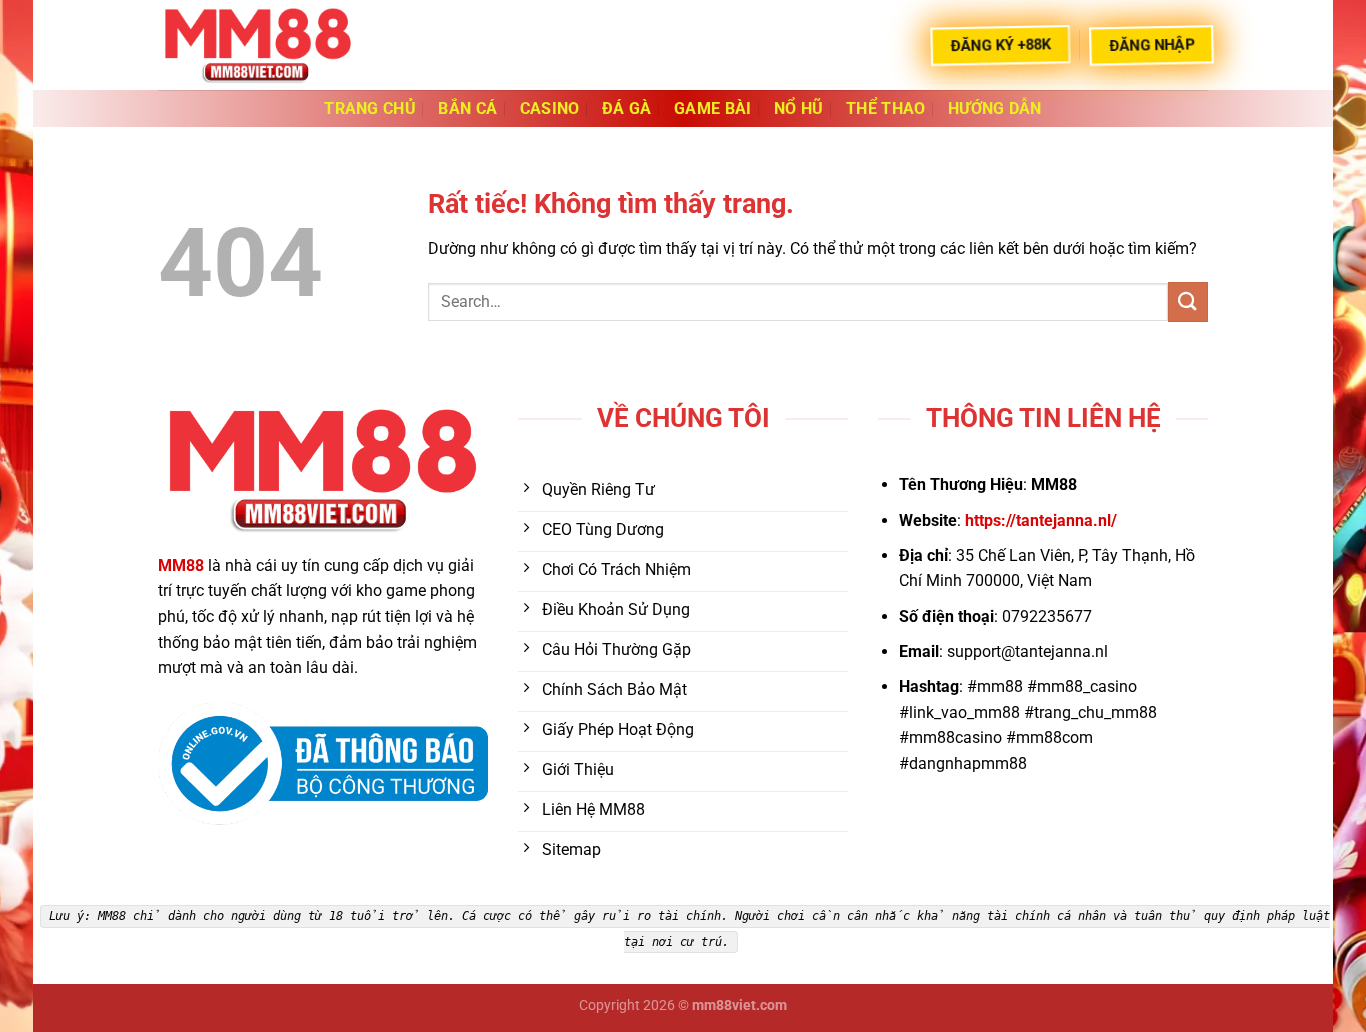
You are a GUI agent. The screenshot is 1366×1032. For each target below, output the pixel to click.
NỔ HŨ (799, 108)
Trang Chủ (370, 108)
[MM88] (258, 44)
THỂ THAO (886, 108)
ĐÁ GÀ (627, 108)
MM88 (181, 565)
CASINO (550, 108)
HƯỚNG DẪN (995, 108)
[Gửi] (1188, 301)
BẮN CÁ (467, 108)
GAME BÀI (713, 108)
